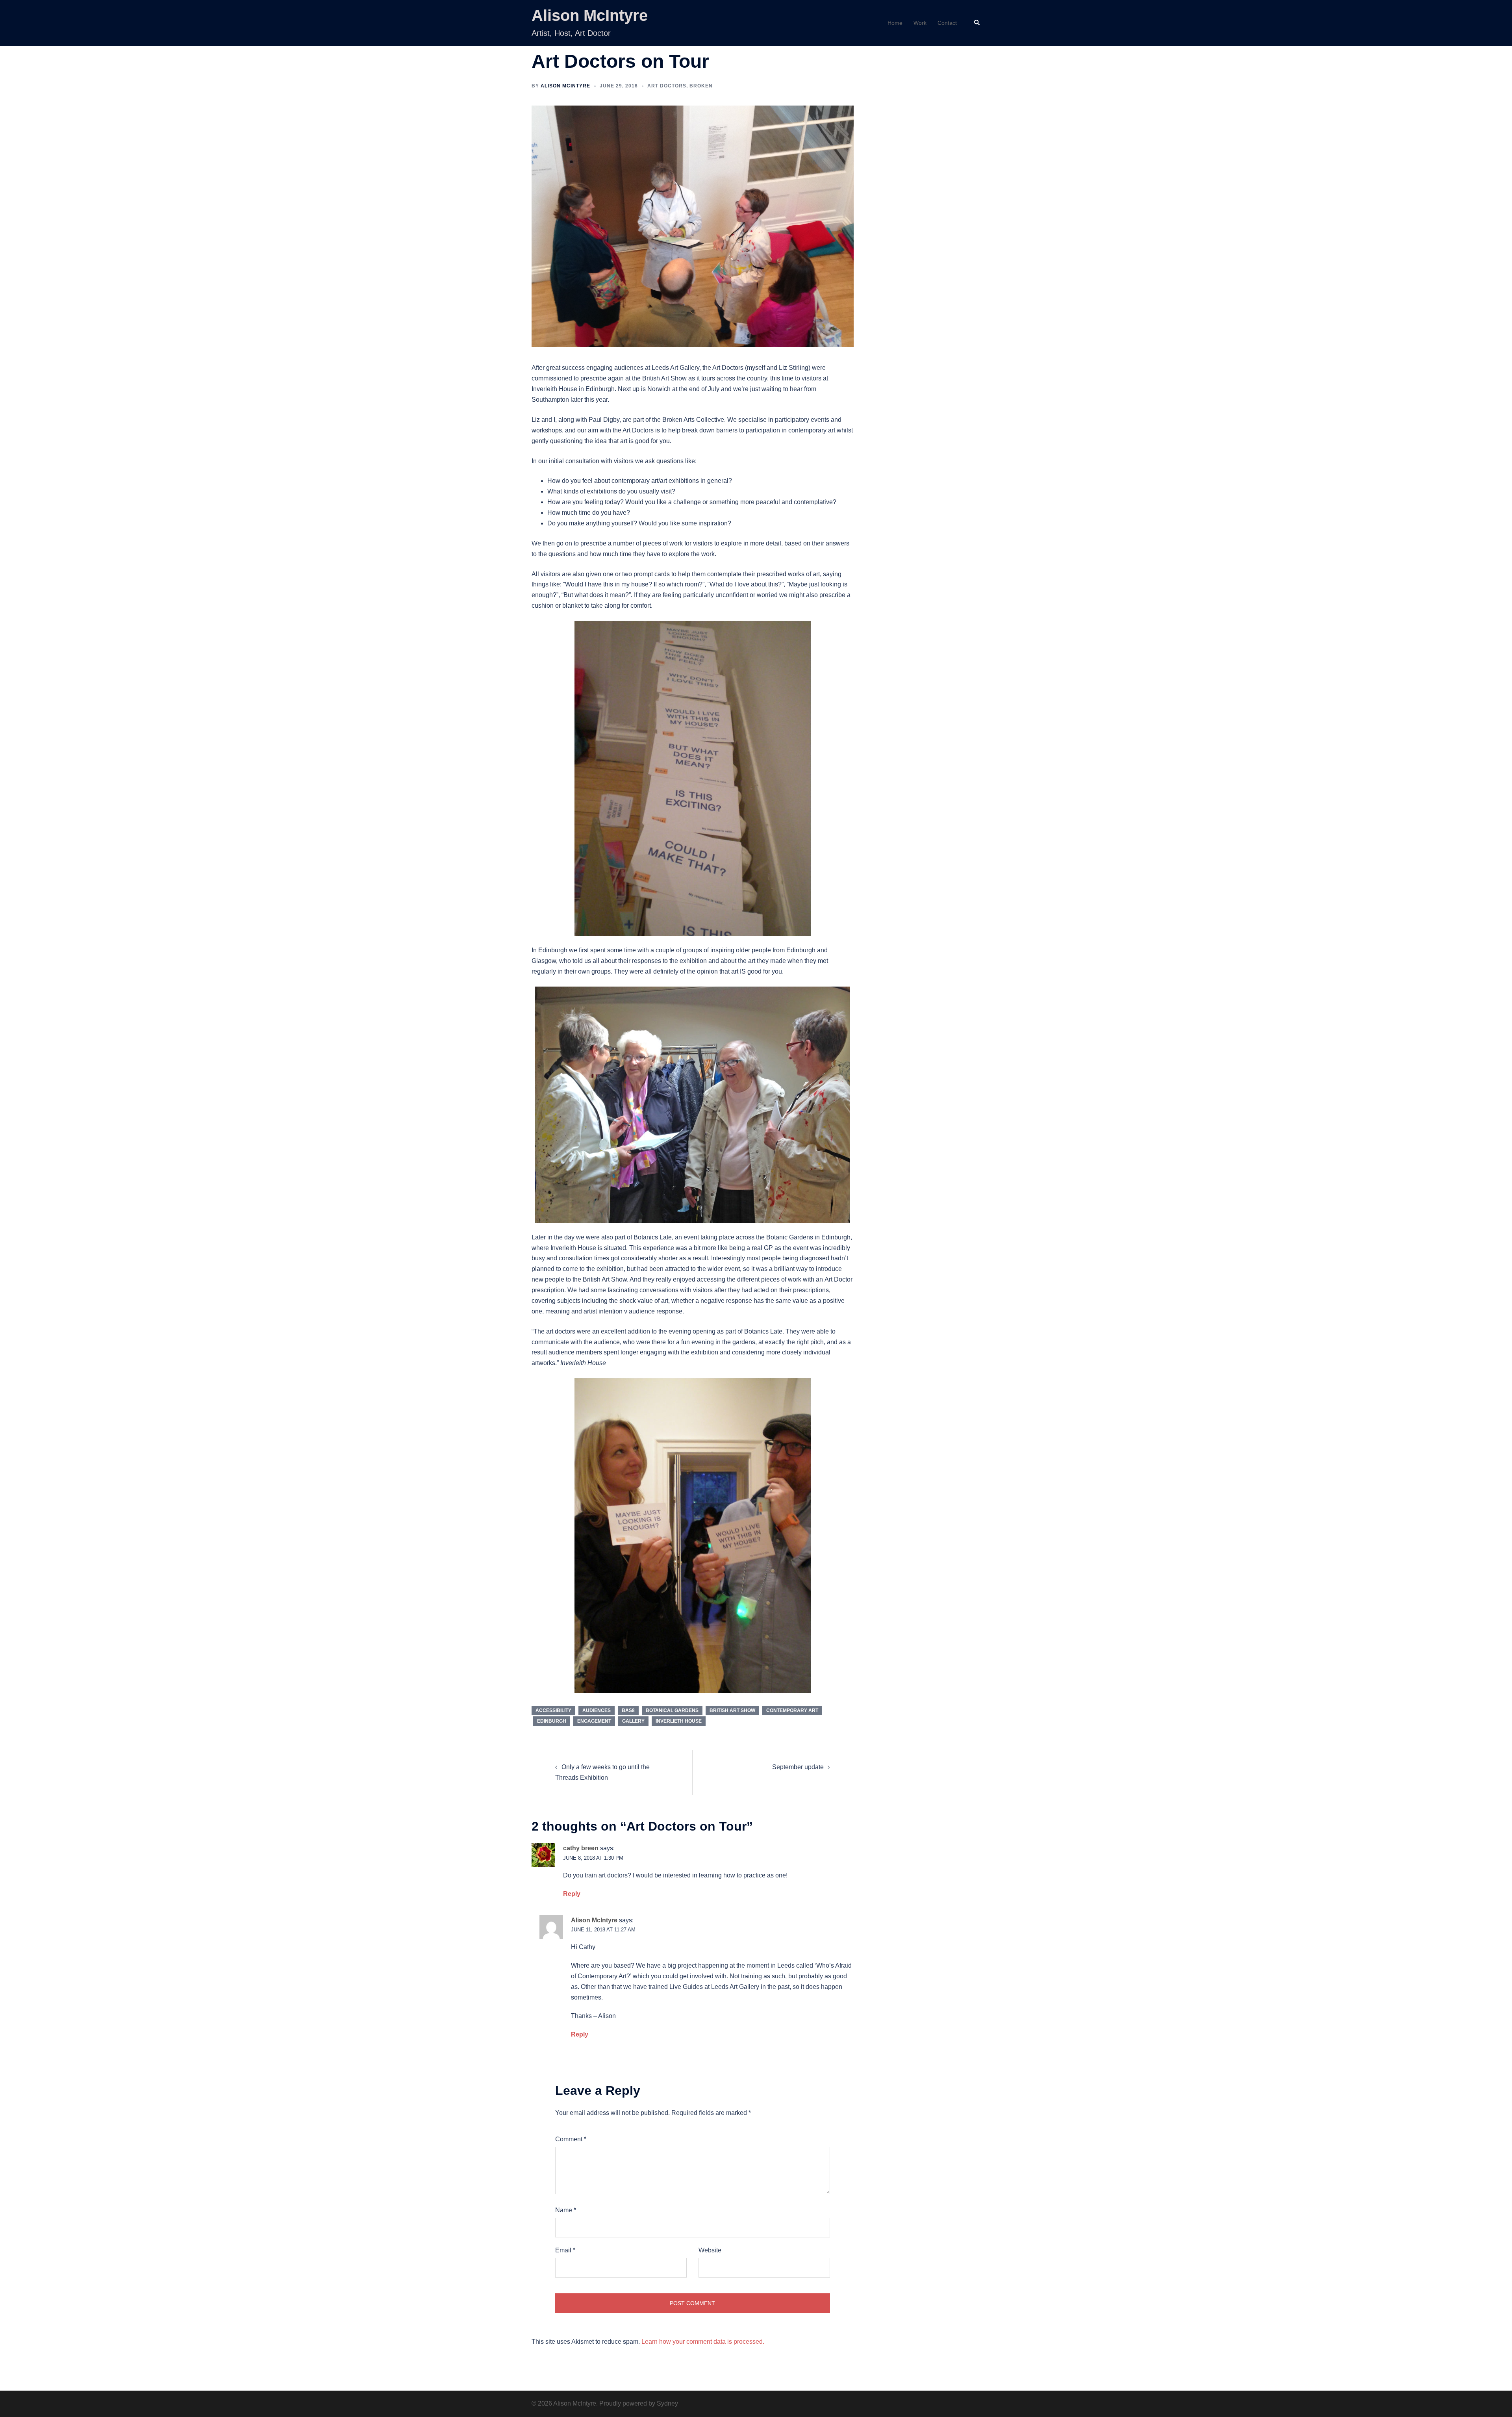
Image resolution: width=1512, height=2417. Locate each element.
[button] (977, 23)
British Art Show (732, 1710)
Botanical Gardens (672, 1710)
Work (920, 23)
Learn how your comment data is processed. (703, 2342)
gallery (633, 1721)
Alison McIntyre (590, 15)
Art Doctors (667, 86)
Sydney (667, 2403)
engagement (594, 1721)
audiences (597, 1710)
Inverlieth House (679, 1721)
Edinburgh (552, 1721)
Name (566, 2210)
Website (710, 2250)
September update (798, 1767)
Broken (701, 86)
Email (565, 2250)
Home (895, 23)
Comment (571, 2139)
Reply (572, 1894)
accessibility (553, 1710)
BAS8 (628, 1710)
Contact (947, 23)
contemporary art (792, 1710)
